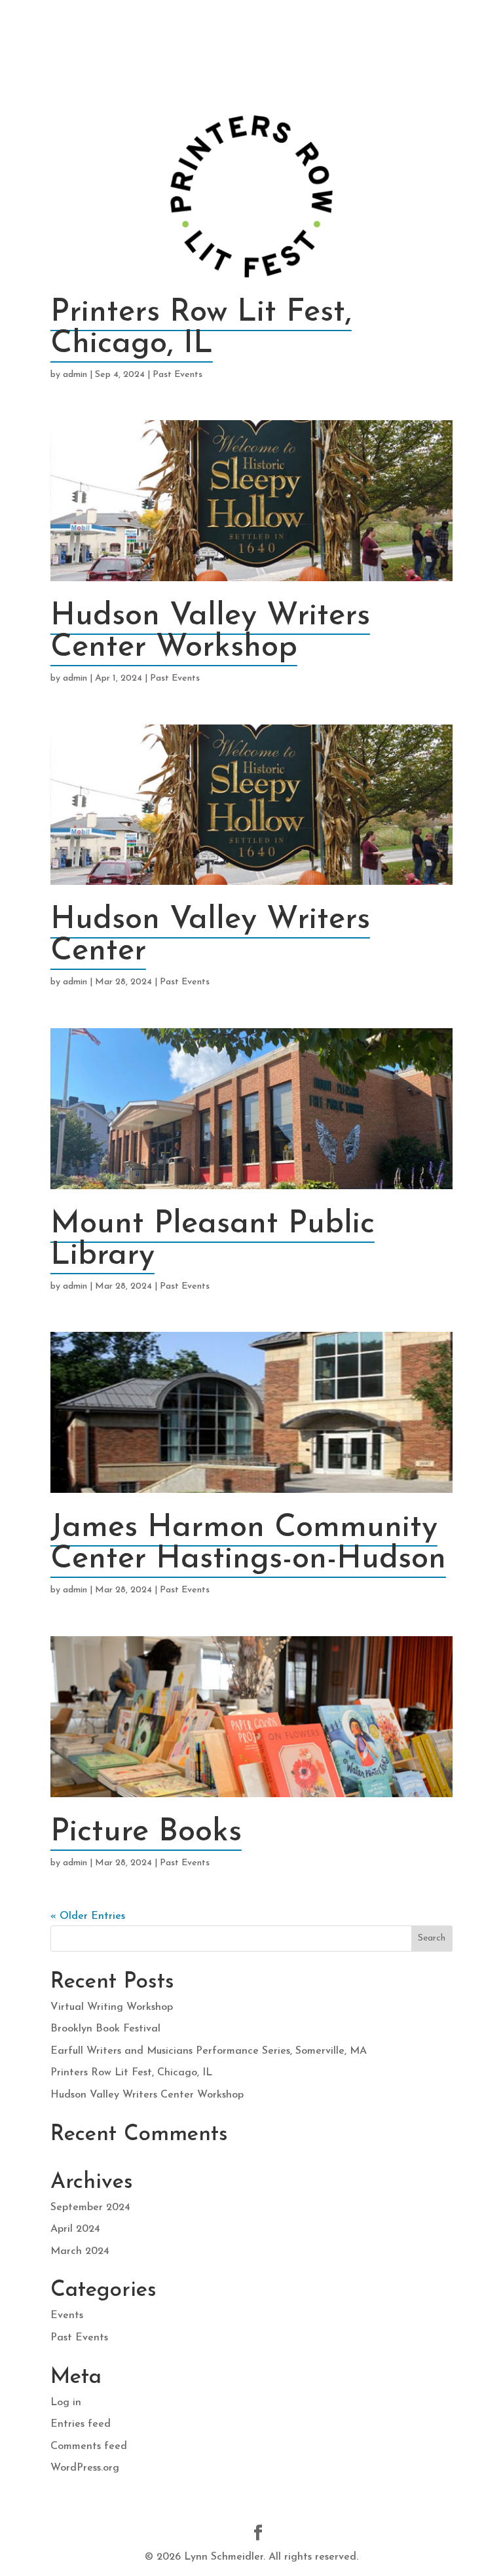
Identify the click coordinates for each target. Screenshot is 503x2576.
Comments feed (89, 2446)
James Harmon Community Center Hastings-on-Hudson (248, 1544)
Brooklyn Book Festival (105, 2029)
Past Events (177, 375)
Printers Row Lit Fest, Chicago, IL (201, 329)
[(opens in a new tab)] (251, 196)
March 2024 (80, 2251)
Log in (66, 2403)
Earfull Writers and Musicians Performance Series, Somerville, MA (209, 2051)
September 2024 (90, 2208)
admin (75, 375)
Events (67, 2316)
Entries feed (81, 2424)
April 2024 (75, 2229)
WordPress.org (85, 2468)
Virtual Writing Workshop (112, 2007)
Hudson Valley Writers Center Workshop (210, 632)
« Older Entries (88, 1916)
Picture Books (146, 1833)
